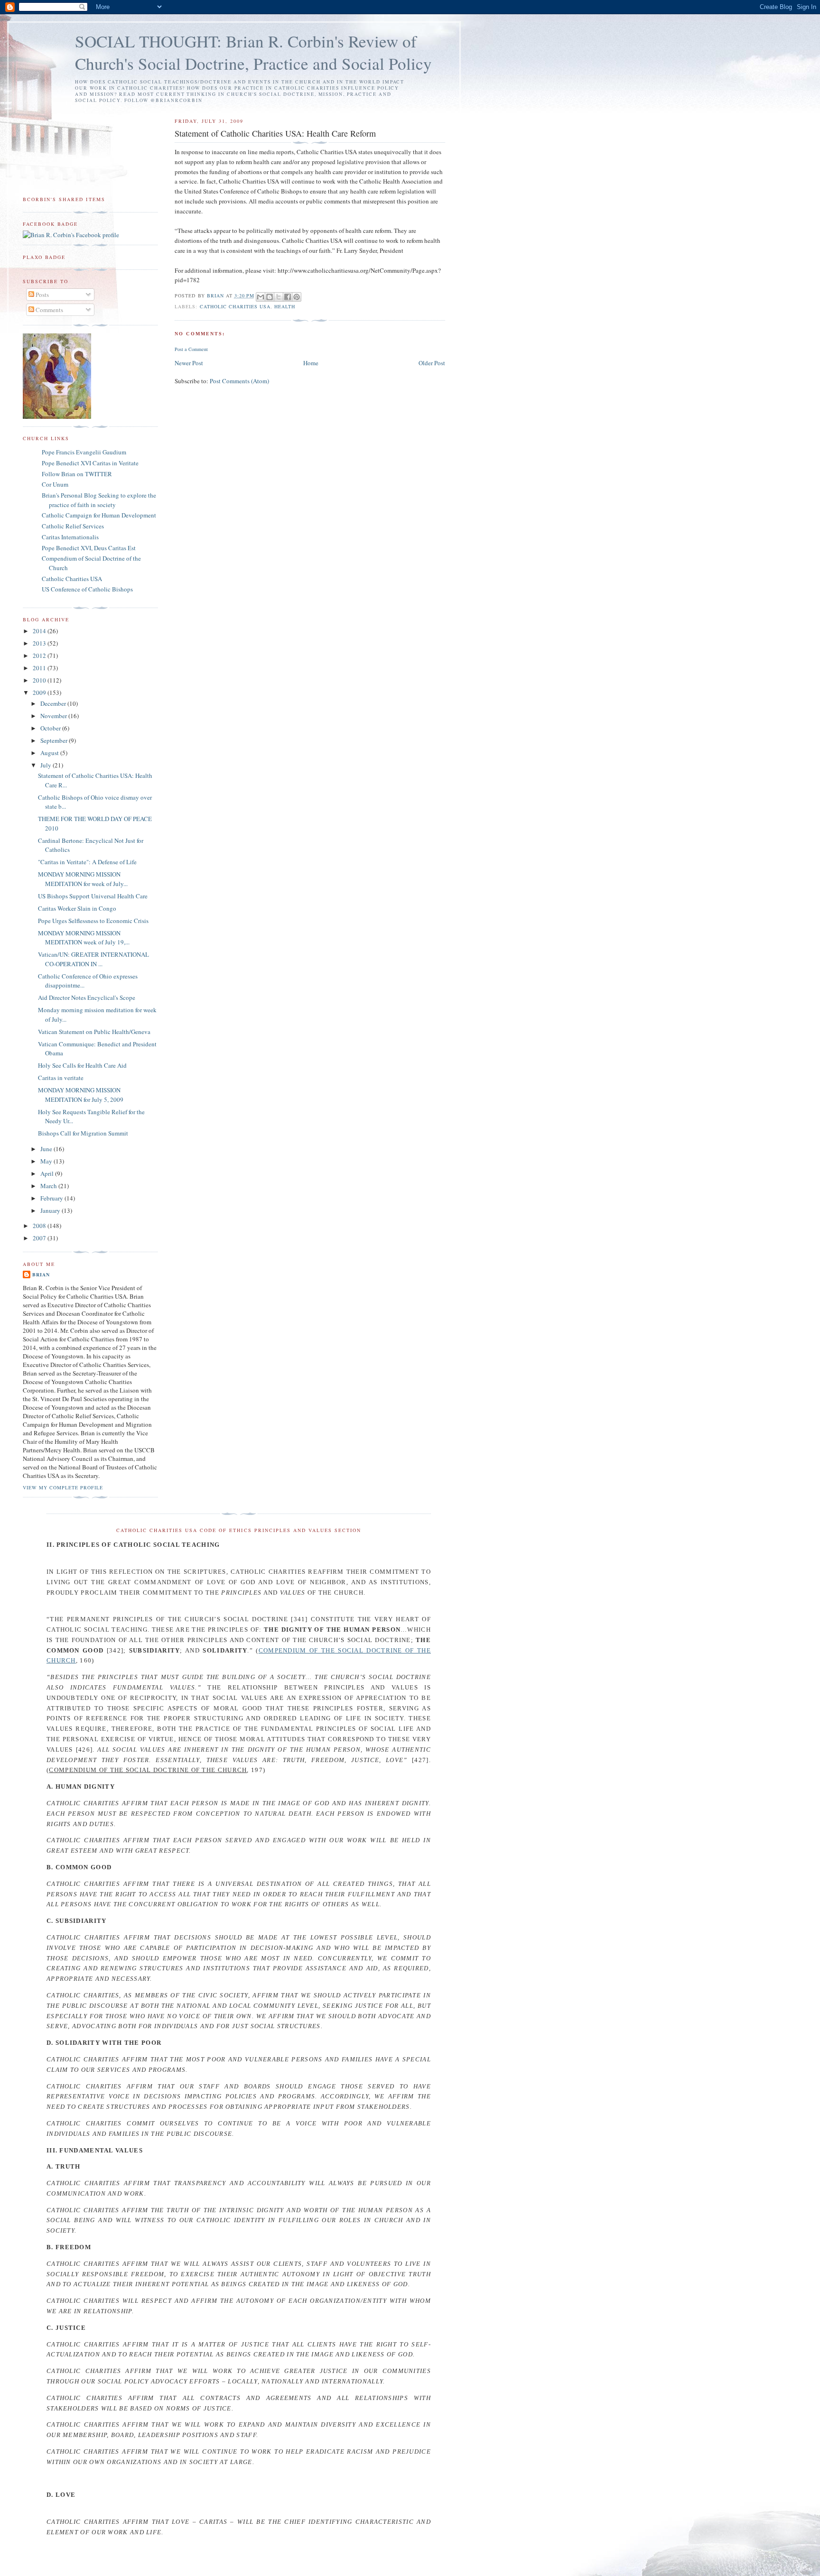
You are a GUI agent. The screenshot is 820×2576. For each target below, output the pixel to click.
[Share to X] (279, 297)
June (47, 1149)
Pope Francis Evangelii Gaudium (84, 452)
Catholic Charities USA (235, 306)
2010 (40, 680)
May (47, 1161)
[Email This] (261, 297)
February (52, 1198)
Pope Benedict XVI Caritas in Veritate (90, 463)
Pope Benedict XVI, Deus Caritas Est (89, 548)
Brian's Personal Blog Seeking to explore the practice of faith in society (99, 500)
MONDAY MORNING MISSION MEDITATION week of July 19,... (84, 938)
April (48, 1173)
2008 (40, 1226)
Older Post (432, 363)
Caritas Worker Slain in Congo (77, 908)
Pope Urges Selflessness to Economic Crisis (93, 921)
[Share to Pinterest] (297, 297)
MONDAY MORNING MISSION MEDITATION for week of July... (83, 879)
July (47, 765)
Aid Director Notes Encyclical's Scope (87, 997)
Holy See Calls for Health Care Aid (82, 1065)
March (49, 1186)
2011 (40, 668)
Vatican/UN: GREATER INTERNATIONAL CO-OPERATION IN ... (93, 959)
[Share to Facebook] (288, 297)
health (285, 306)
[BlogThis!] (270, 297)
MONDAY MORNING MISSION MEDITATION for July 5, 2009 (81, 1095)
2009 (40, 692)
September (55, 740)
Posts (42, 295)
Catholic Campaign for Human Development (99, 515)
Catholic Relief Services (73, 526)
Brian (41, 1274)
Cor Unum (55, 484)
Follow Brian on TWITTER (77, 474)
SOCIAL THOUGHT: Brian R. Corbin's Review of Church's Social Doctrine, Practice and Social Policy (253, 52)
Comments (49, 310)
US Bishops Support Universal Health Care (93, 896)
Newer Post (189, 363)
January (51, 1210)
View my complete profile (63, 1487)
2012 (40, 656)
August (50, 753)
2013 (40, 643)
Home (311, 363)
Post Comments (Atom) (239, 381)
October (51, 728)
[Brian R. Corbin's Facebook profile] (71, 235)
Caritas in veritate (61, 1078)
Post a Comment (191, 349)
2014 (40, 631)
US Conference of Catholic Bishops (87, 589)
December (54, 703)
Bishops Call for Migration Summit (83, 1133)
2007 (40, 1238)
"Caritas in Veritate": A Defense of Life (87, 862)
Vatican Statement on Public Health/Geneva (94, 1032)
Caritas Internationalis (70, 537)
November (54, 716)
